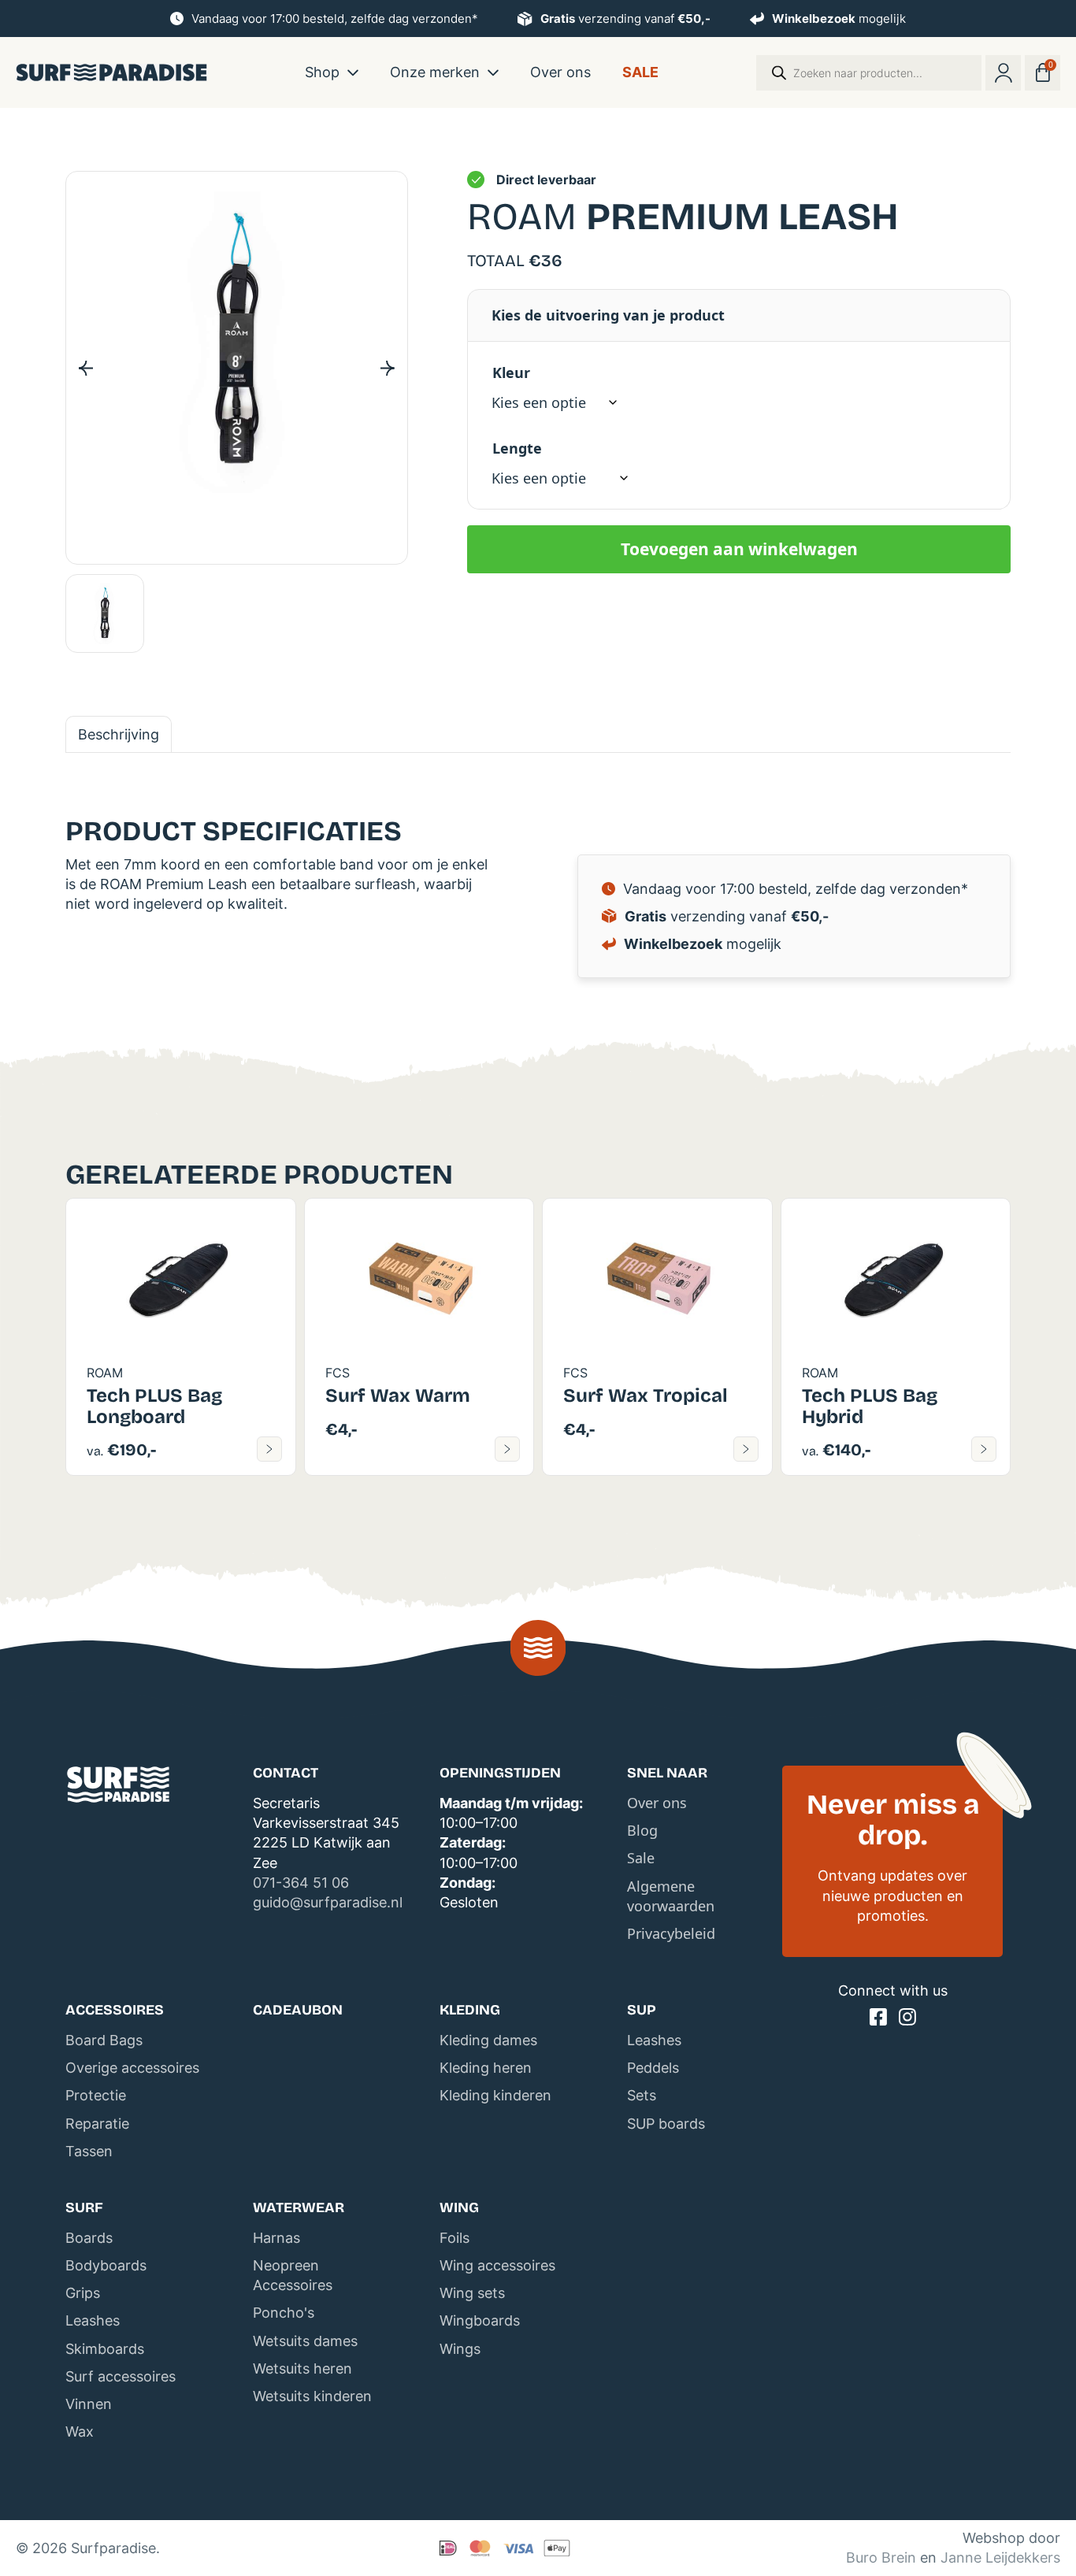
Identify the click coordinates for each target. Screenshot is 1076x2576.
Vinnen (89, 2404)
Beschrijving (119, 734)
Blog (642, 1830)
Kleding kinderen (495, 2095)
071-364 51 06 (301, 1883)
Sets (642, 2095)
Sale (640, 71)
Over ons (560, 71)
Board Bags (104, 2040)
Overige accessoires (132, 2068)
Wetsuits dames (305, 2341)
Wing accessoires (497, 2265)
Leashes (654, 2040)
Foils (455, 2238)
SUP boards (666, 2124)
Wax (80, 2431)
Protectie (96, 2095)
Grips (83, 2293)
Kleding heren (486, 2068)
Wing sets (472, 2293)
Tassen (89, 2151)
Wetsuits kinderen (312, 2396)
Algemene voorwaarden (671, 1896)
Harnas (276, 2238)
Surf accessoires (121, 2376)
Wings (460, 2349)
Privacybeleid (671, 1933)
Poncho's (284, 2313)
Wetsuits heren (302, 2368)
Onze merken (435, 71)
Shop (322, 71)
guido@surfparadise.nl (328, 1902)
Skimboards (105, 2349)
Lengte (517, 448)
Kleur (511, 373)
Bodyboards (106, 2265)
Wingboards (480, 2320)
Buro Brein (881, 2557)
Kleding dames (488, 2040)
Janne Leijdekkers (1000, 2557)
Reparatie (97, 2124)
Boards (89, 2238)
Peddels (653, 2068)
